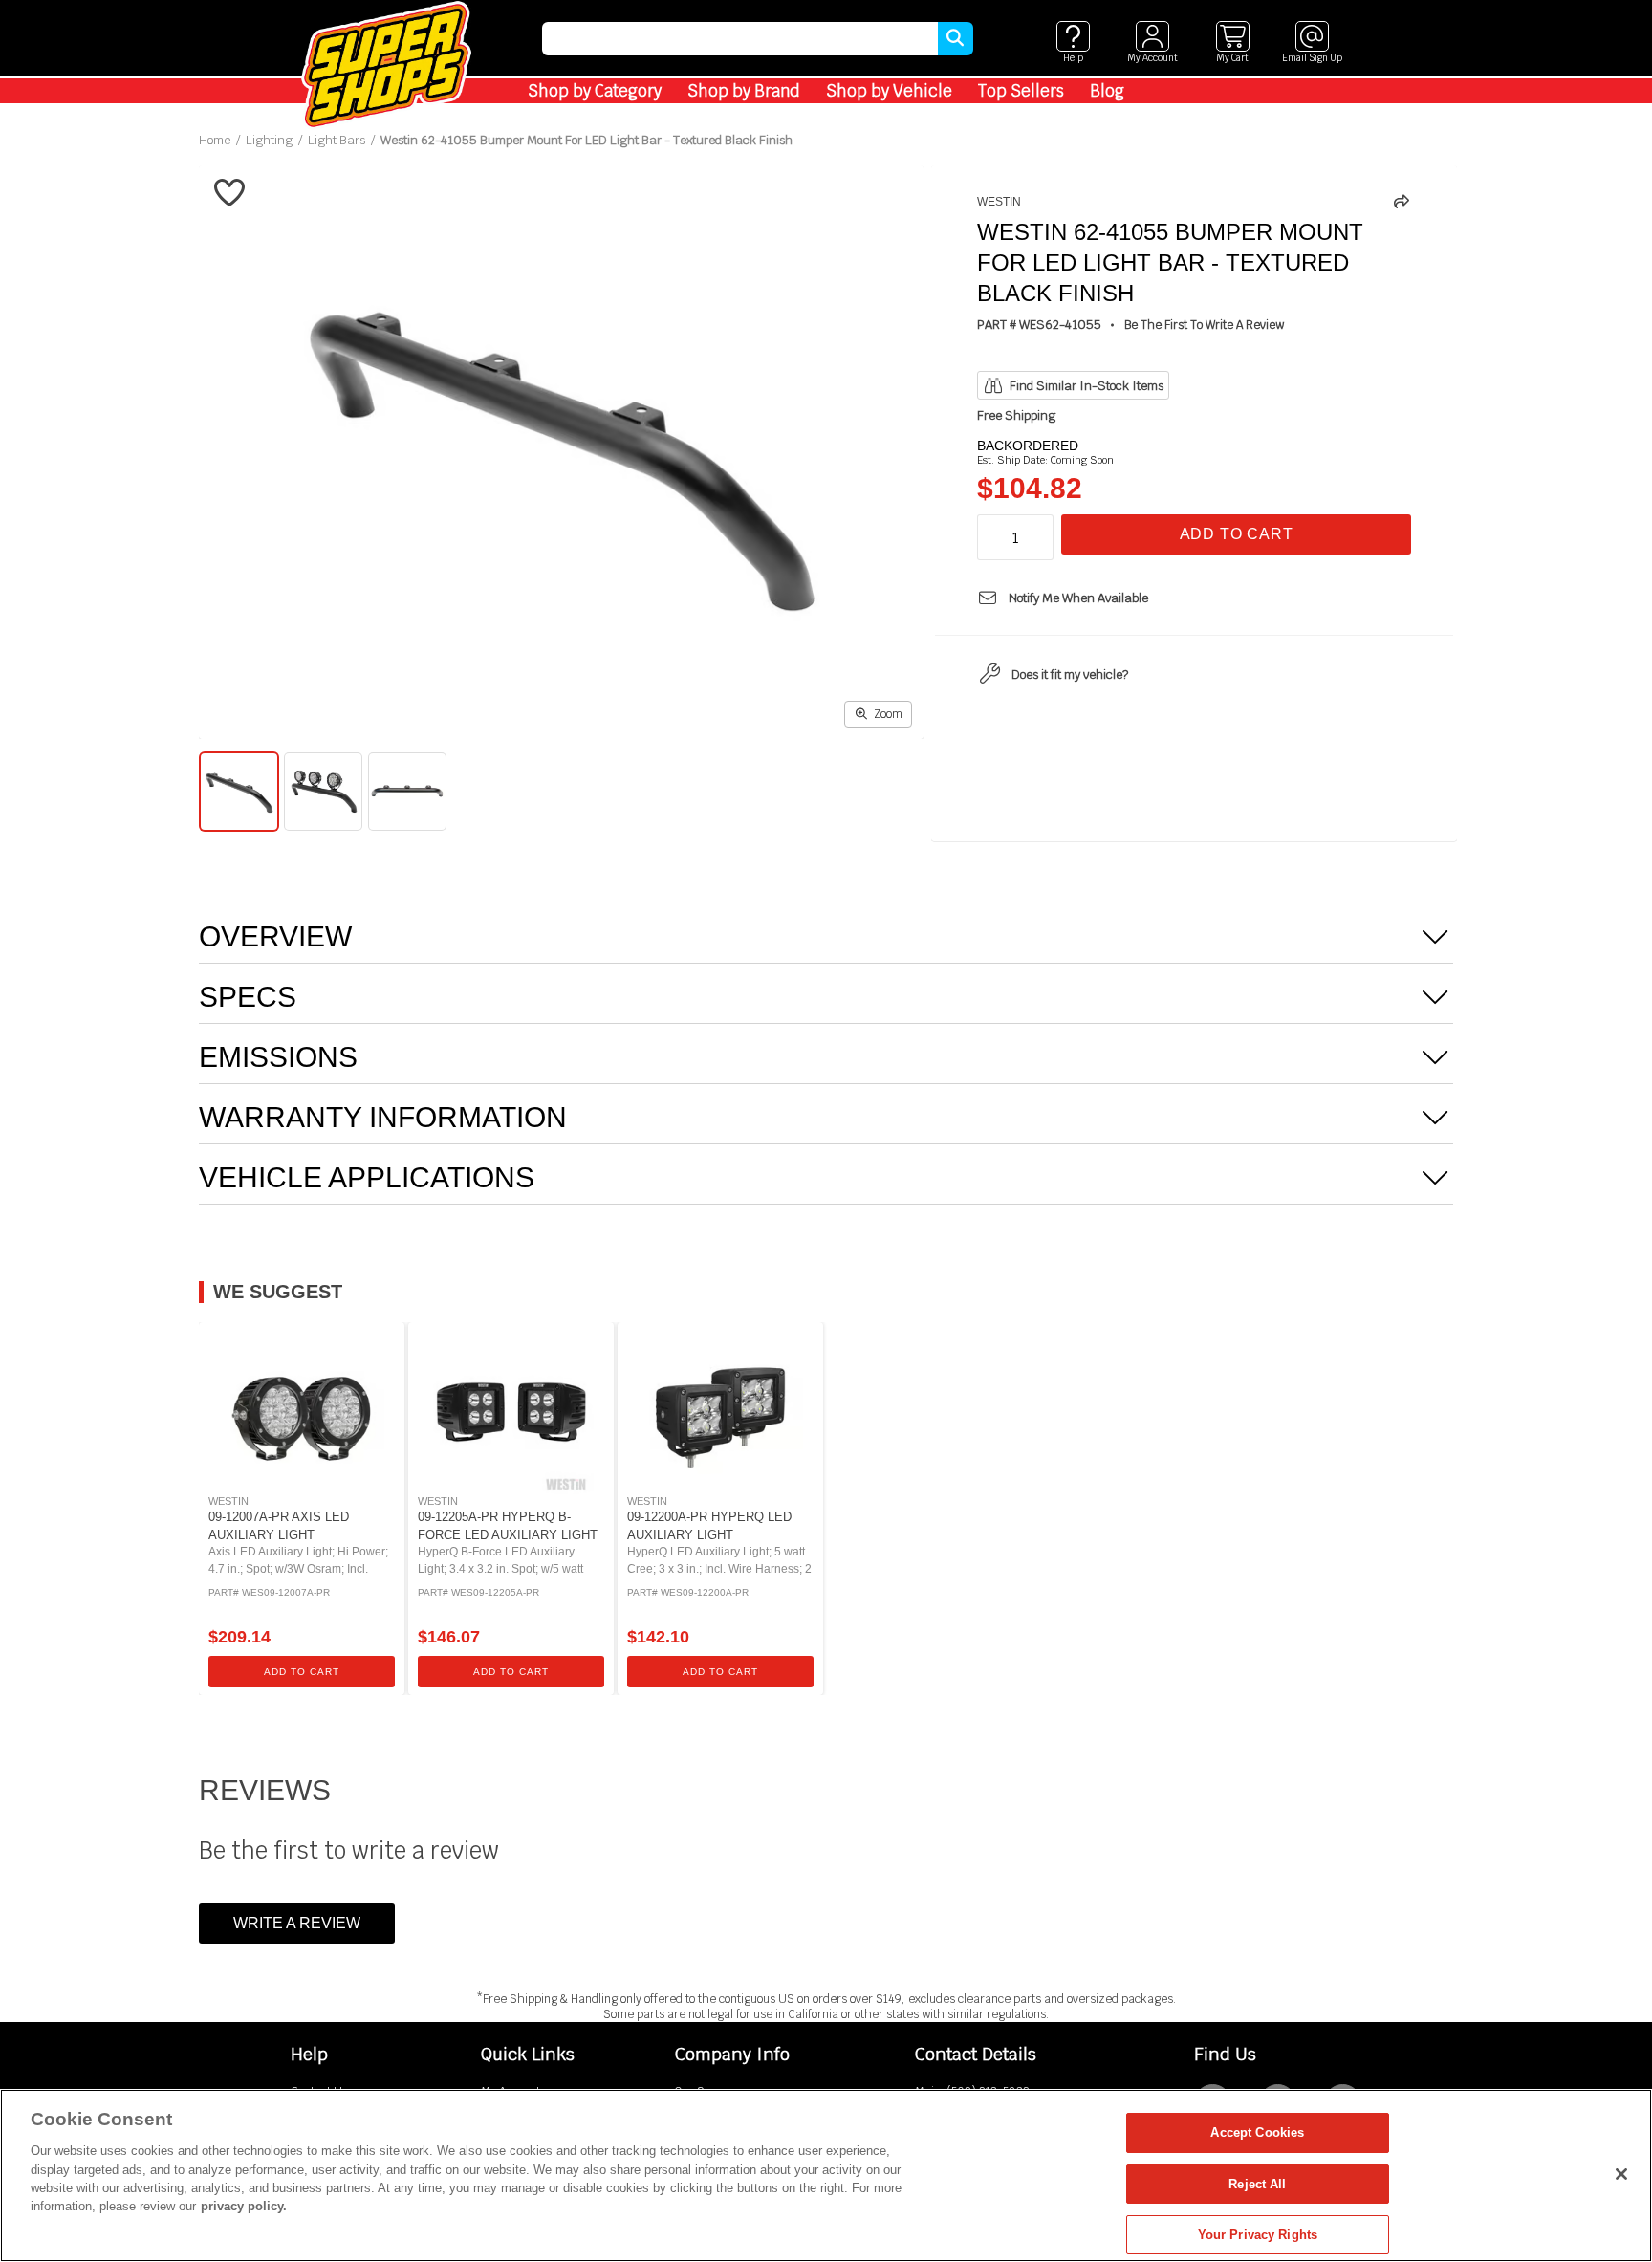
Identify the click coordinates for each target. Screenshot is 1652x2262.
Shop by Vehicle (889, 91)
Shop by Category (595, 91)
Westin (999, 202)
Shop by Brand (744, 91)
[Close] (1621, 2174)
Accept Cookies (1257, 2132)
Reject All (1257, 2184)
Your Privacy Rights (1258, 2235)
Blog (1107, 91)
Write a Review (297, 1923)
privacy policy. (244, 2207)
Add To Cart (1237, 534)
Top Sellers (1021, 91)
